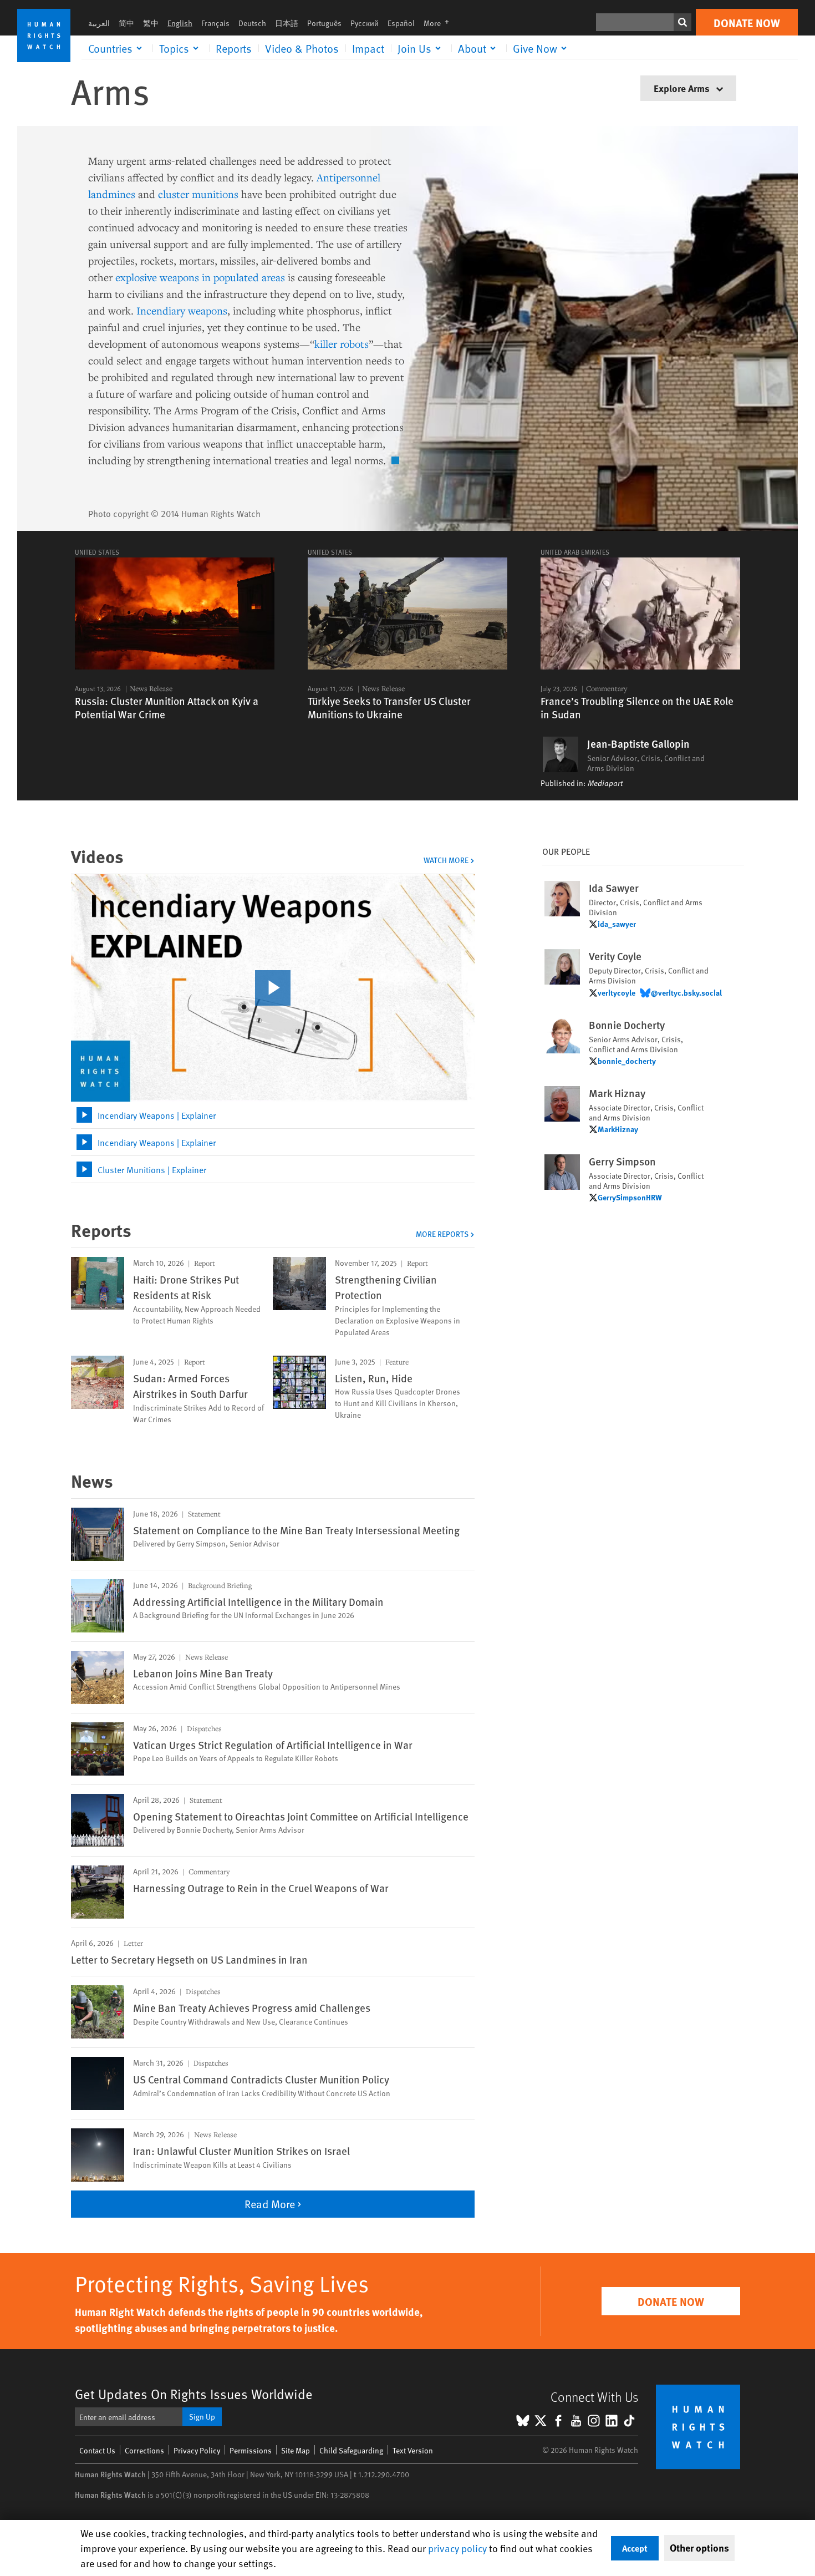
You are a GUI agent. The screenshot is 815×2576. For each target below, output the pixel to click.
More (440, 23)
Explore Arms (683, 88)
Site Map (296, 2450)
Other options (699, 2548)
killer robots (342, 344)
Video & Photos (302, 48)
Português (324, 23)
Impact (368, 48)
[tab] (273, 1115)
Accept (635, 2548)
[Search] (682, 22)
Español (401, 23)
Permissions (251, 2450)
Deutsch (252, 23)
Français (215, 23)
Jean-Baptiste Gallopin (638, 744)
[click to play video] (273, 988)
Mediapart (605, 783)
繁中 (151, 23)
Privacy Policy (197, 2450)
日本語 (287, 23)
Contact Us (97, 2450)
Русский (365, 23)
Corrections (144, 2450)
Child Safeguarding (351, 2450)
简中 (126, 23)
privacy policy (457, 2548)
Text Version (413, 2450)
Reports (234, 48)
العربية (99, 23)
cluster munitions (198, 194)
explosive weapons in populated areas (200, 277)
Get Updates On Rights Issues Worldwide (194, 2394)
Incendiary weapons (182, 310)
